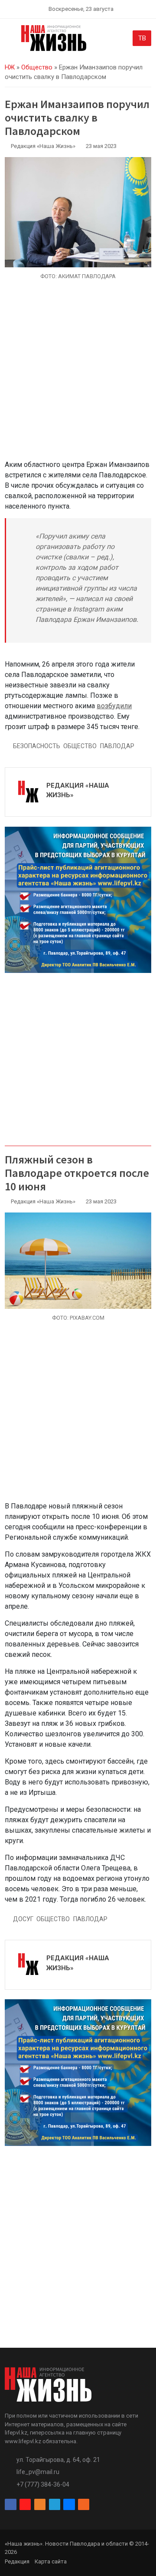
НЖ (10, 67)
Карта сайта (51, 2561)
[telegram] (55, 2505)
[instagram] (25, 2505)
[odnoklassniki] (40, 2505)
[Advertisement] (78, 375)
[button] (10, 40)
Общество (37, 67)
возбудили (114, 706)
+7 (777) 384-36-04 (43, 2484)
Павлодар (117, 746)
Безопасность (37, 746)
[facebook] (10, 2505)
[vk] (69, 2505)
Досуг (23, 1919)
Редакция (17, 2561)
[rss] (84, 2505)
